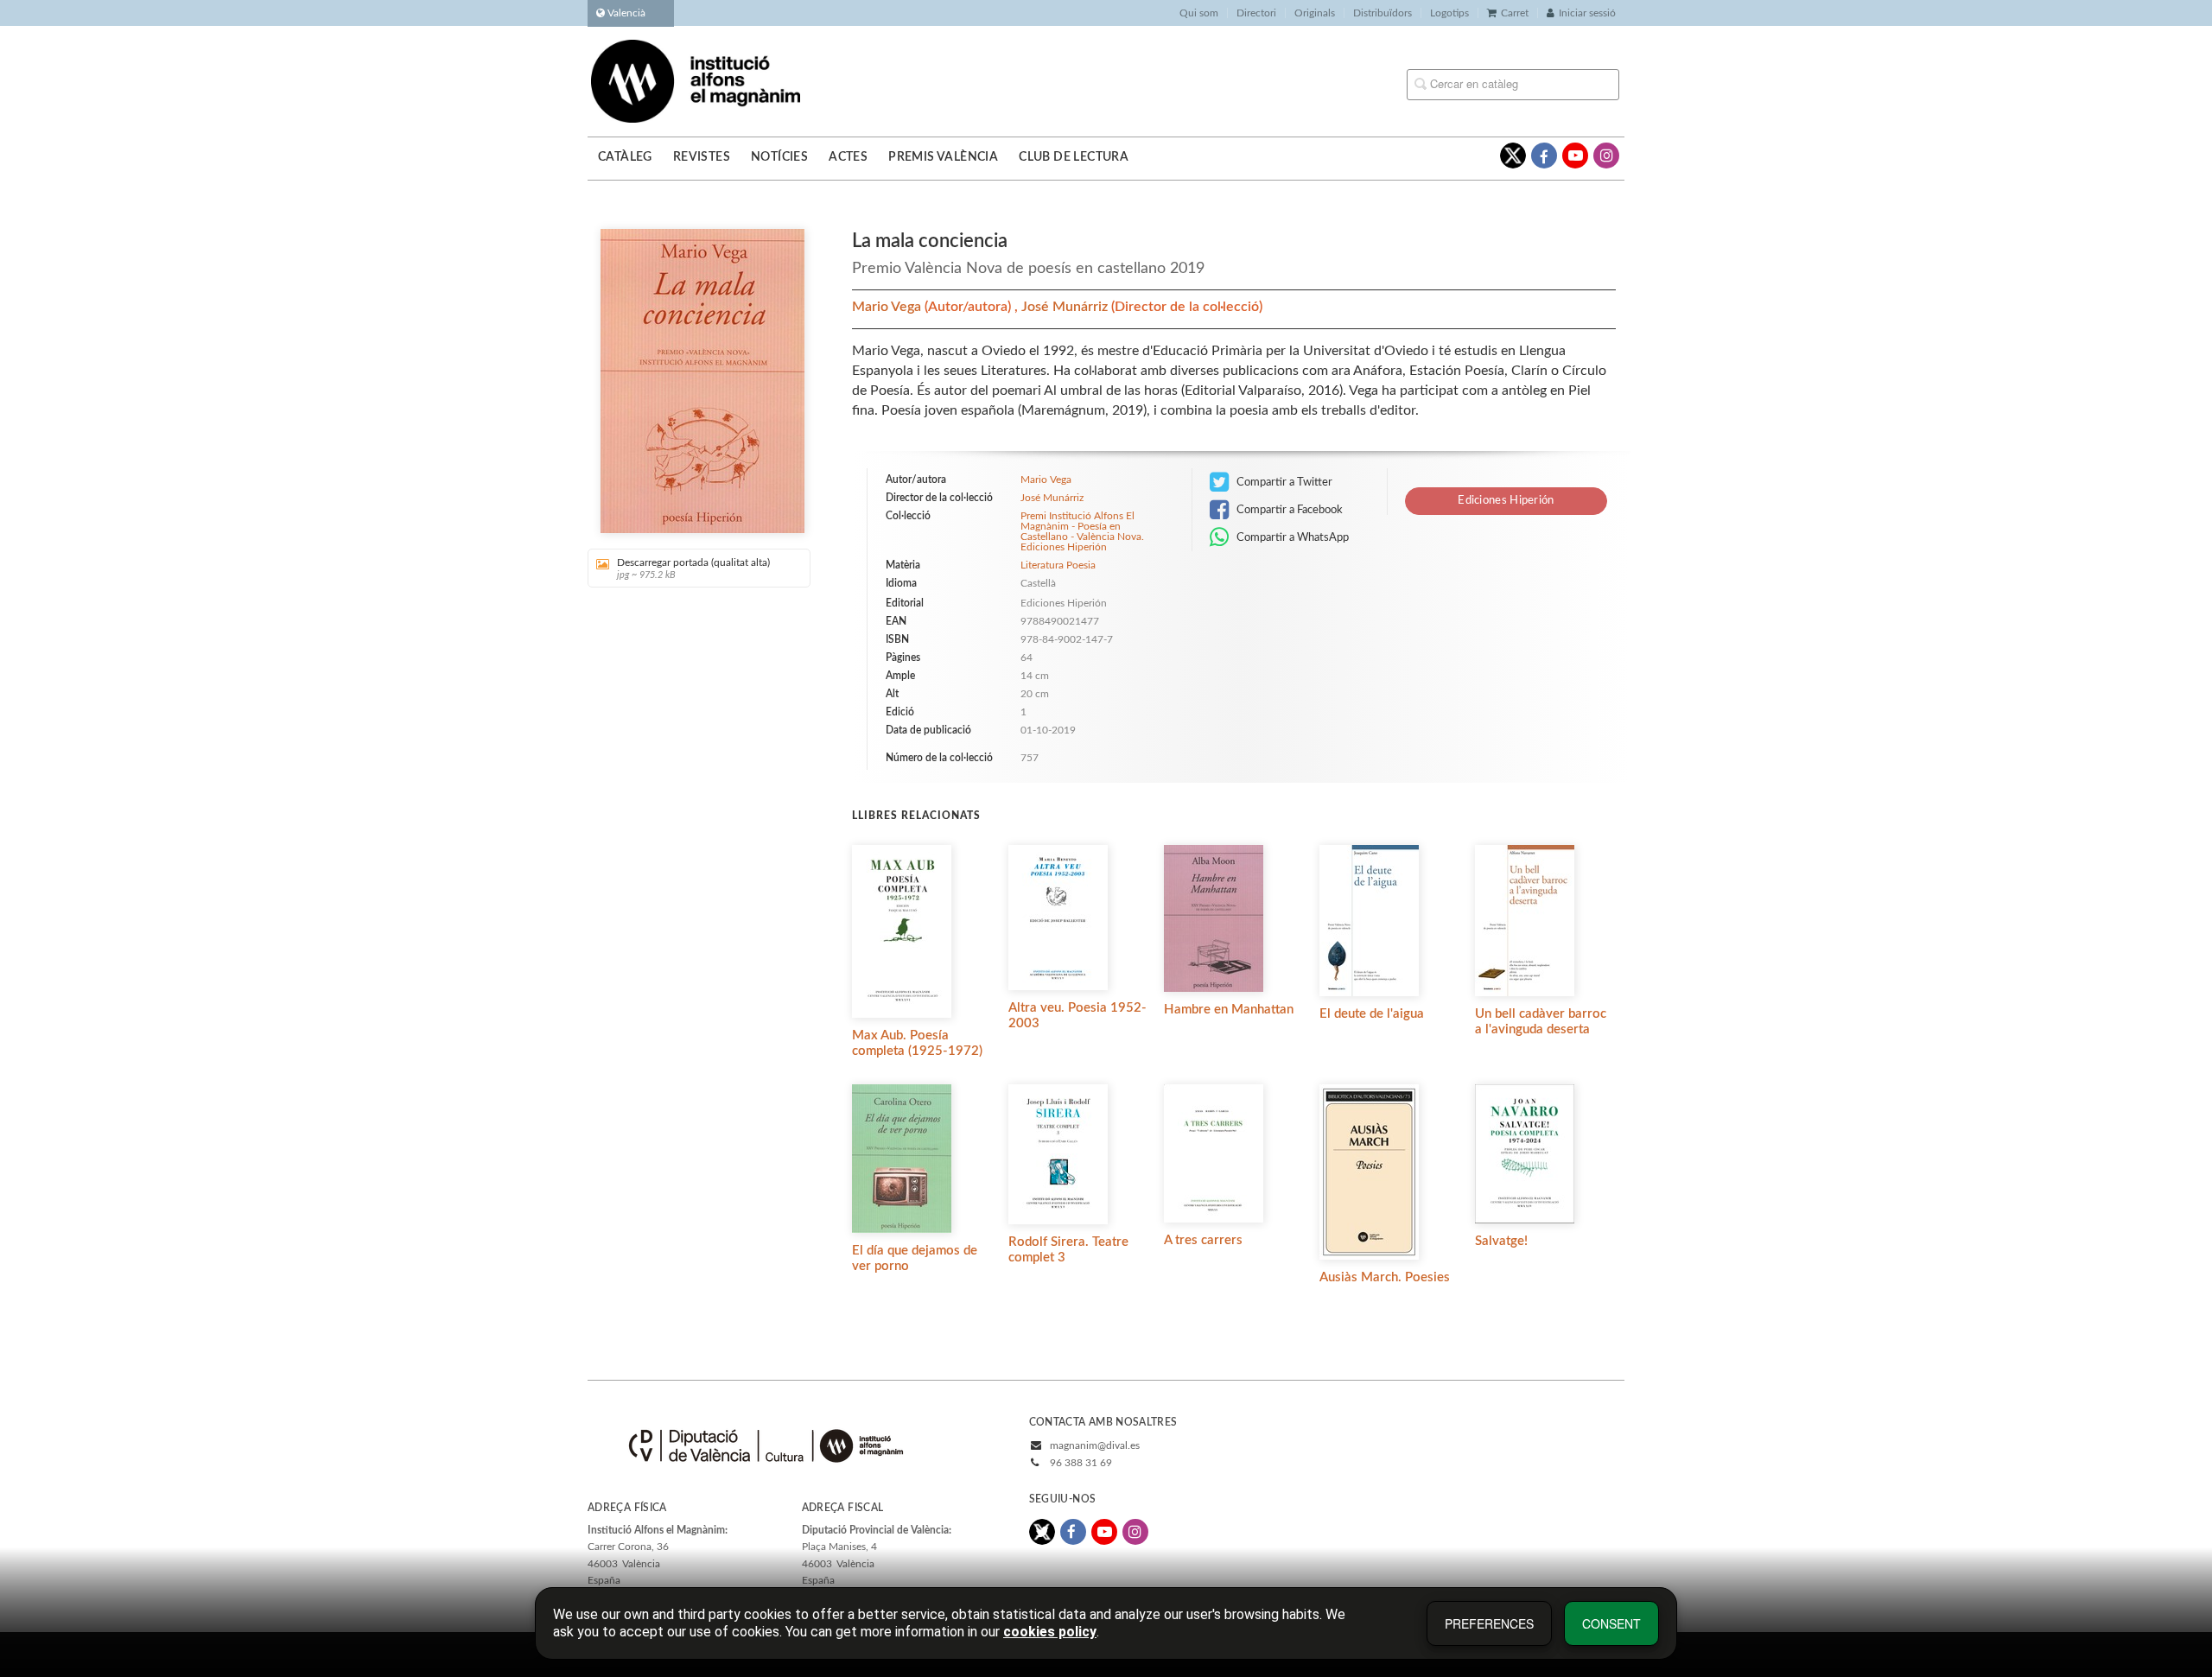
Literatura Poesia (1058, 565)
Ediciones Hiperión (1506, 501)
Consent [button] (1611, 1623)
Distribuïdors (1382, 13)
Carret (1515, 13)
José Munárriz (1066, 307)
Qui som (1199, 13)
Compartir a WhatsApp (1291, 537)
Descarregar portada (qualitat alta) (693, 569)
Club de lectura (1074, 157)
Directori (1256, 13)
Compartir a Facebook (1288, 510)
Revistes (702, 157)
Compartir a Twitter (1283, 482)
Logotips (1449, 13)
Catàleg (625, 157)
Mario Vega (888, 307)
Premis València (943, 157)
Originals (1315, 13)
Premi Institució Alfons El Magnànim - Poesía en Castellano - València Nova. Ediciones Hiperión (1082, 531)
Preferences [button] (1489, 1623)
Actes (848, 157)
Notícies (779, 157)
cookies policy (1050, 1632)
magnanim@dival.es (1095, 1445)
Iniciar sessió (1587, 13)
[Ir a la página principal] (696, 80)
